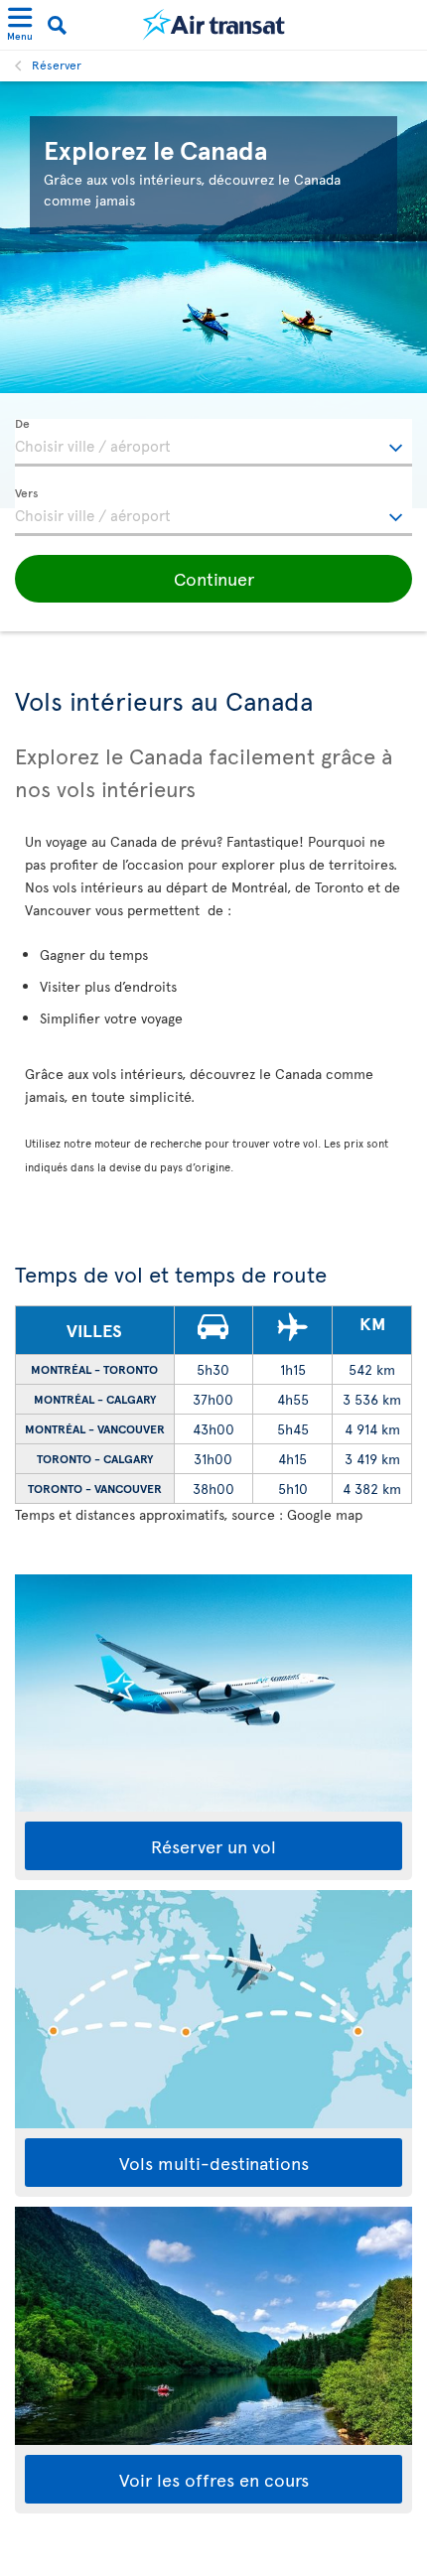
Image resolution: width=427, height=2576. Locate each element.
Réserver (57, 65)
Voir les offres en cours (214, 2479)
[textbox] (213, 443)
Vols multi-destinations (214, 2163)
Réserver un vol (213, 1846)
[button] (213, 579)
